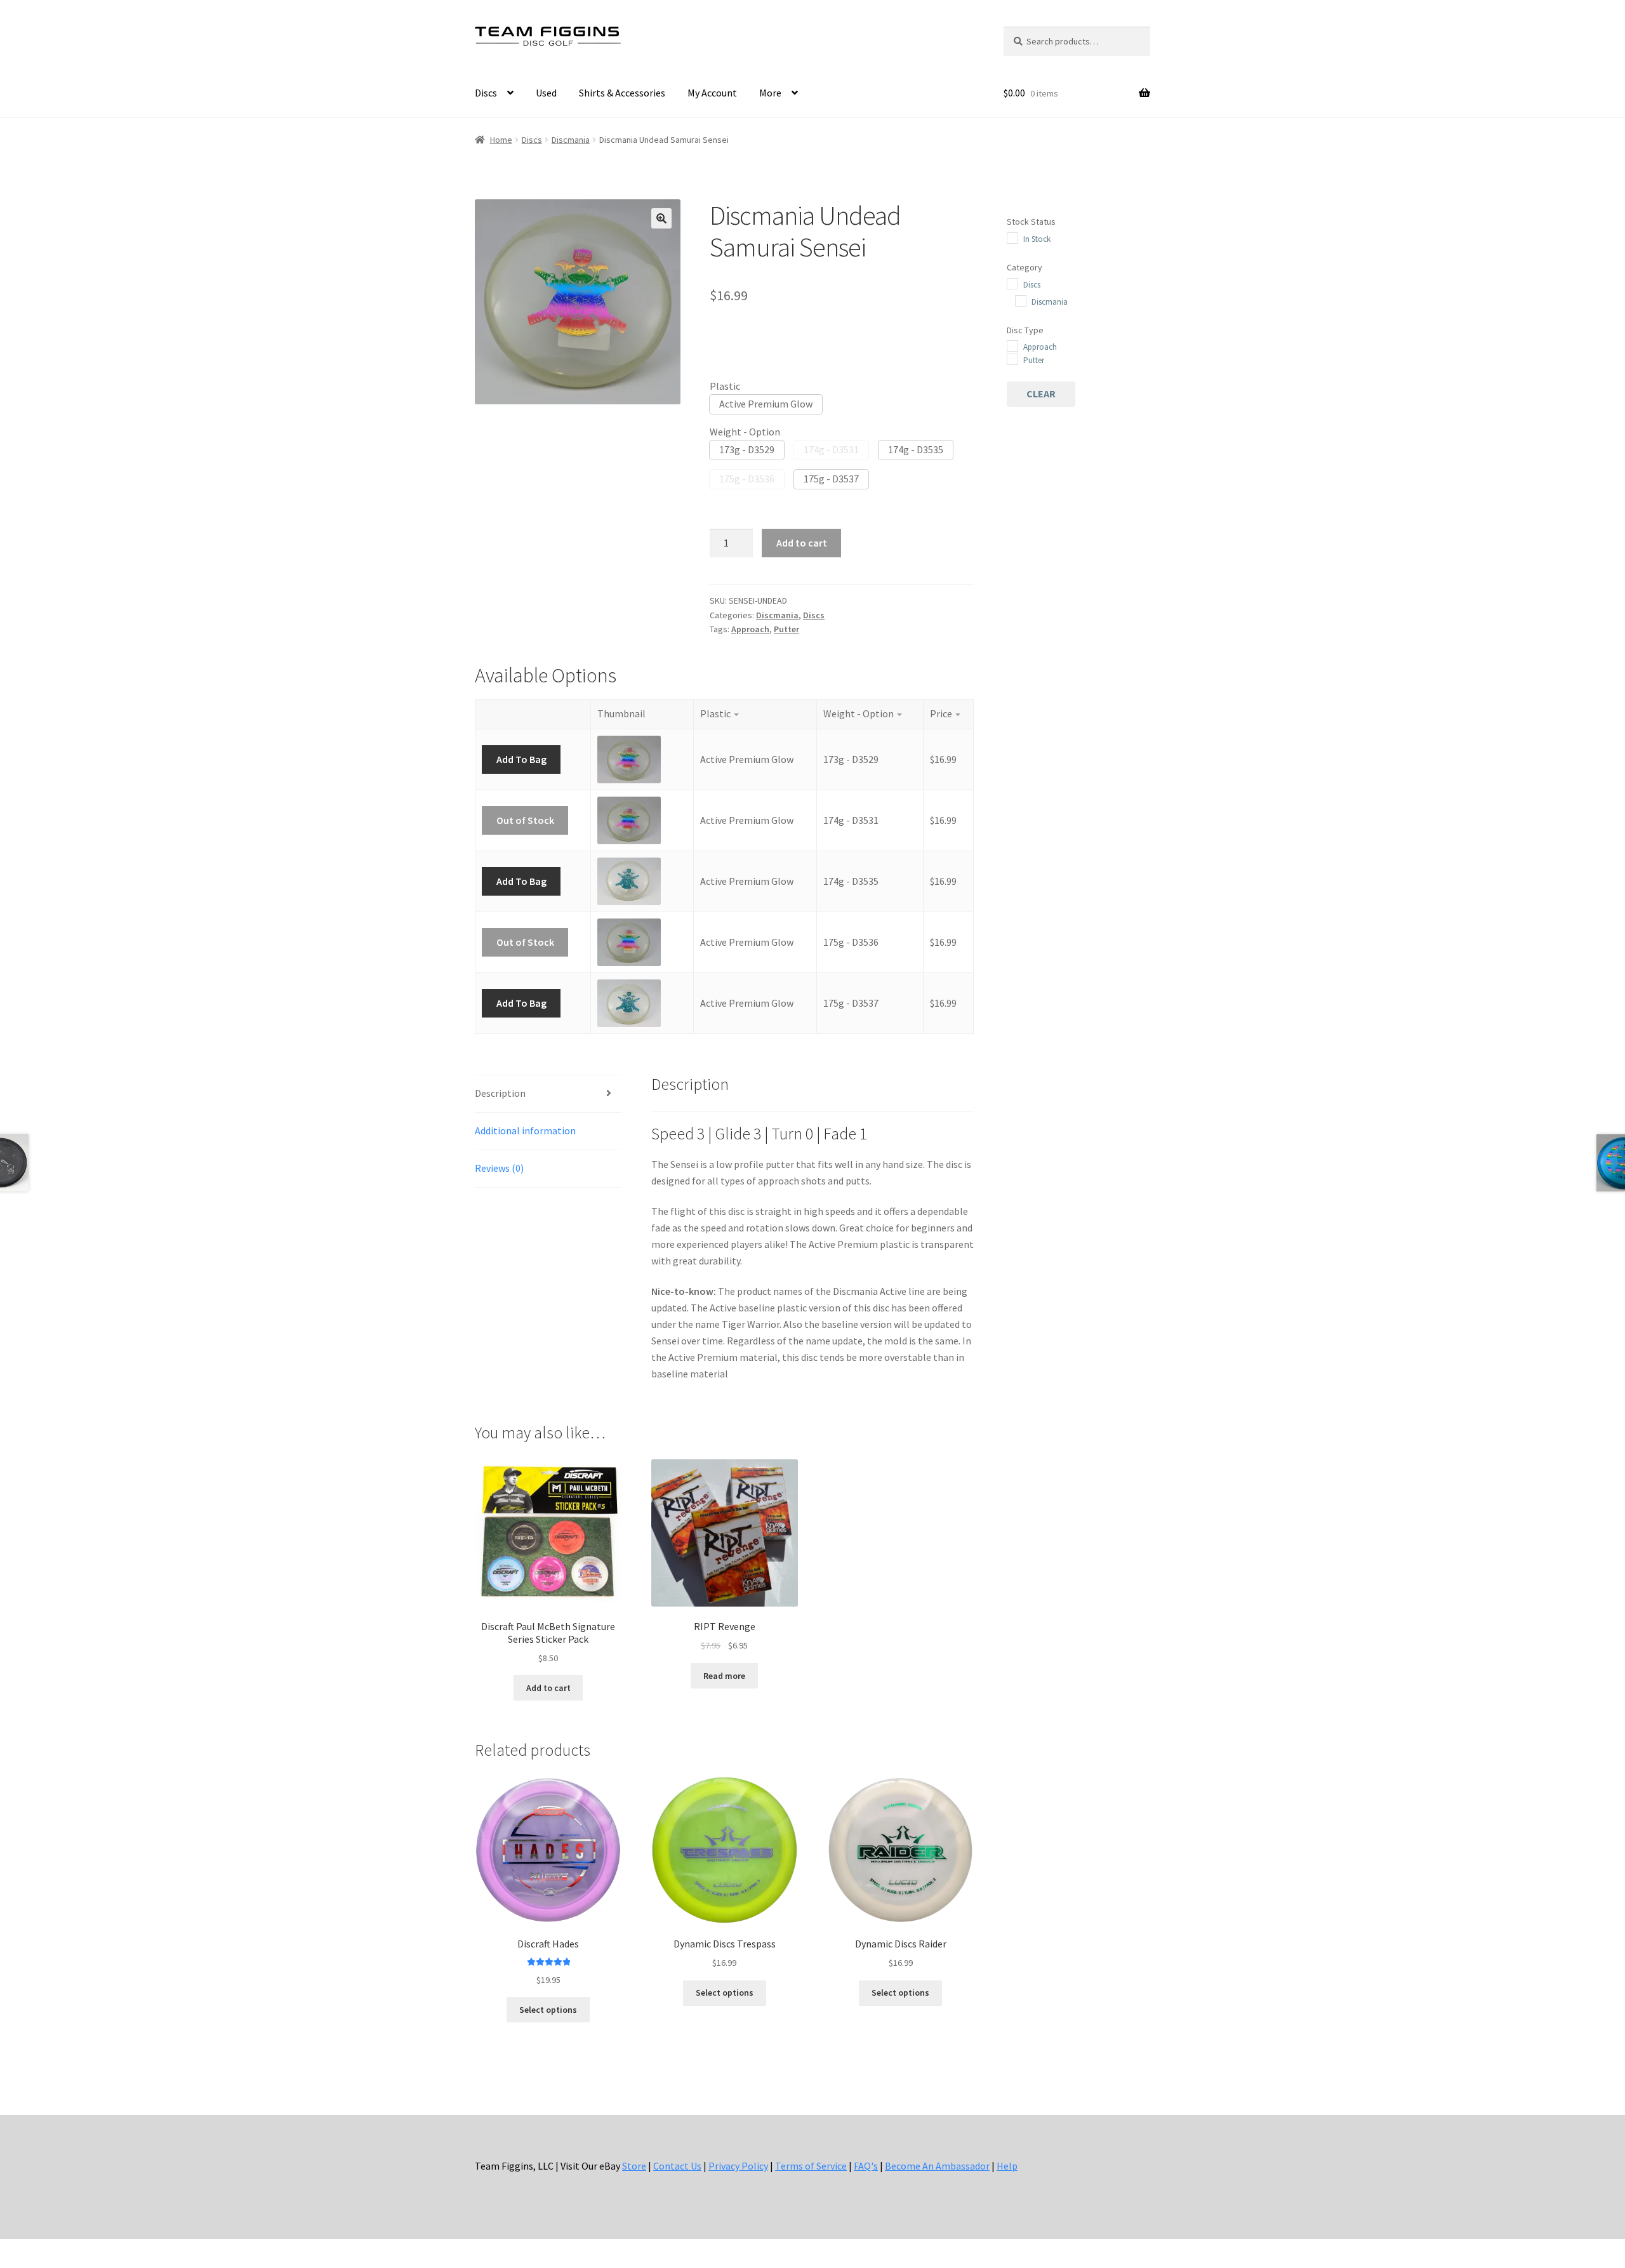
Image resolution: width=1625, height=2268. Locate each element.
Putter (786, 629)
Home (501, 140)
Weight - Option (745, 432)
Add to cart (802, 543)
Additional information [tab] (525, 1131)
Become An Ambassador (937, 2166)
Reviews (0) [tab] (499, 1168)
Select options (548, 2010)
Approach (750, 629)
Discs (486, 93)
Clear (1041, 394)
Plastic (725, 386)
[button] (661, 218)
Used (546, 93)
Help (1007, 2166)
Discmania (571, 140)
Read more (724, 1676)
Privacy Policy (738, 2166)
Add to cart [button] (548, 1688)
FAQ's (866, 2166)
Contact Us (677, 2166)
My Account (712, 93)
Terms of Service (811, 2166)
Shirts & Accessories (622, 93)
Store (634, 2166)
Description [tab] (500, 1093)
